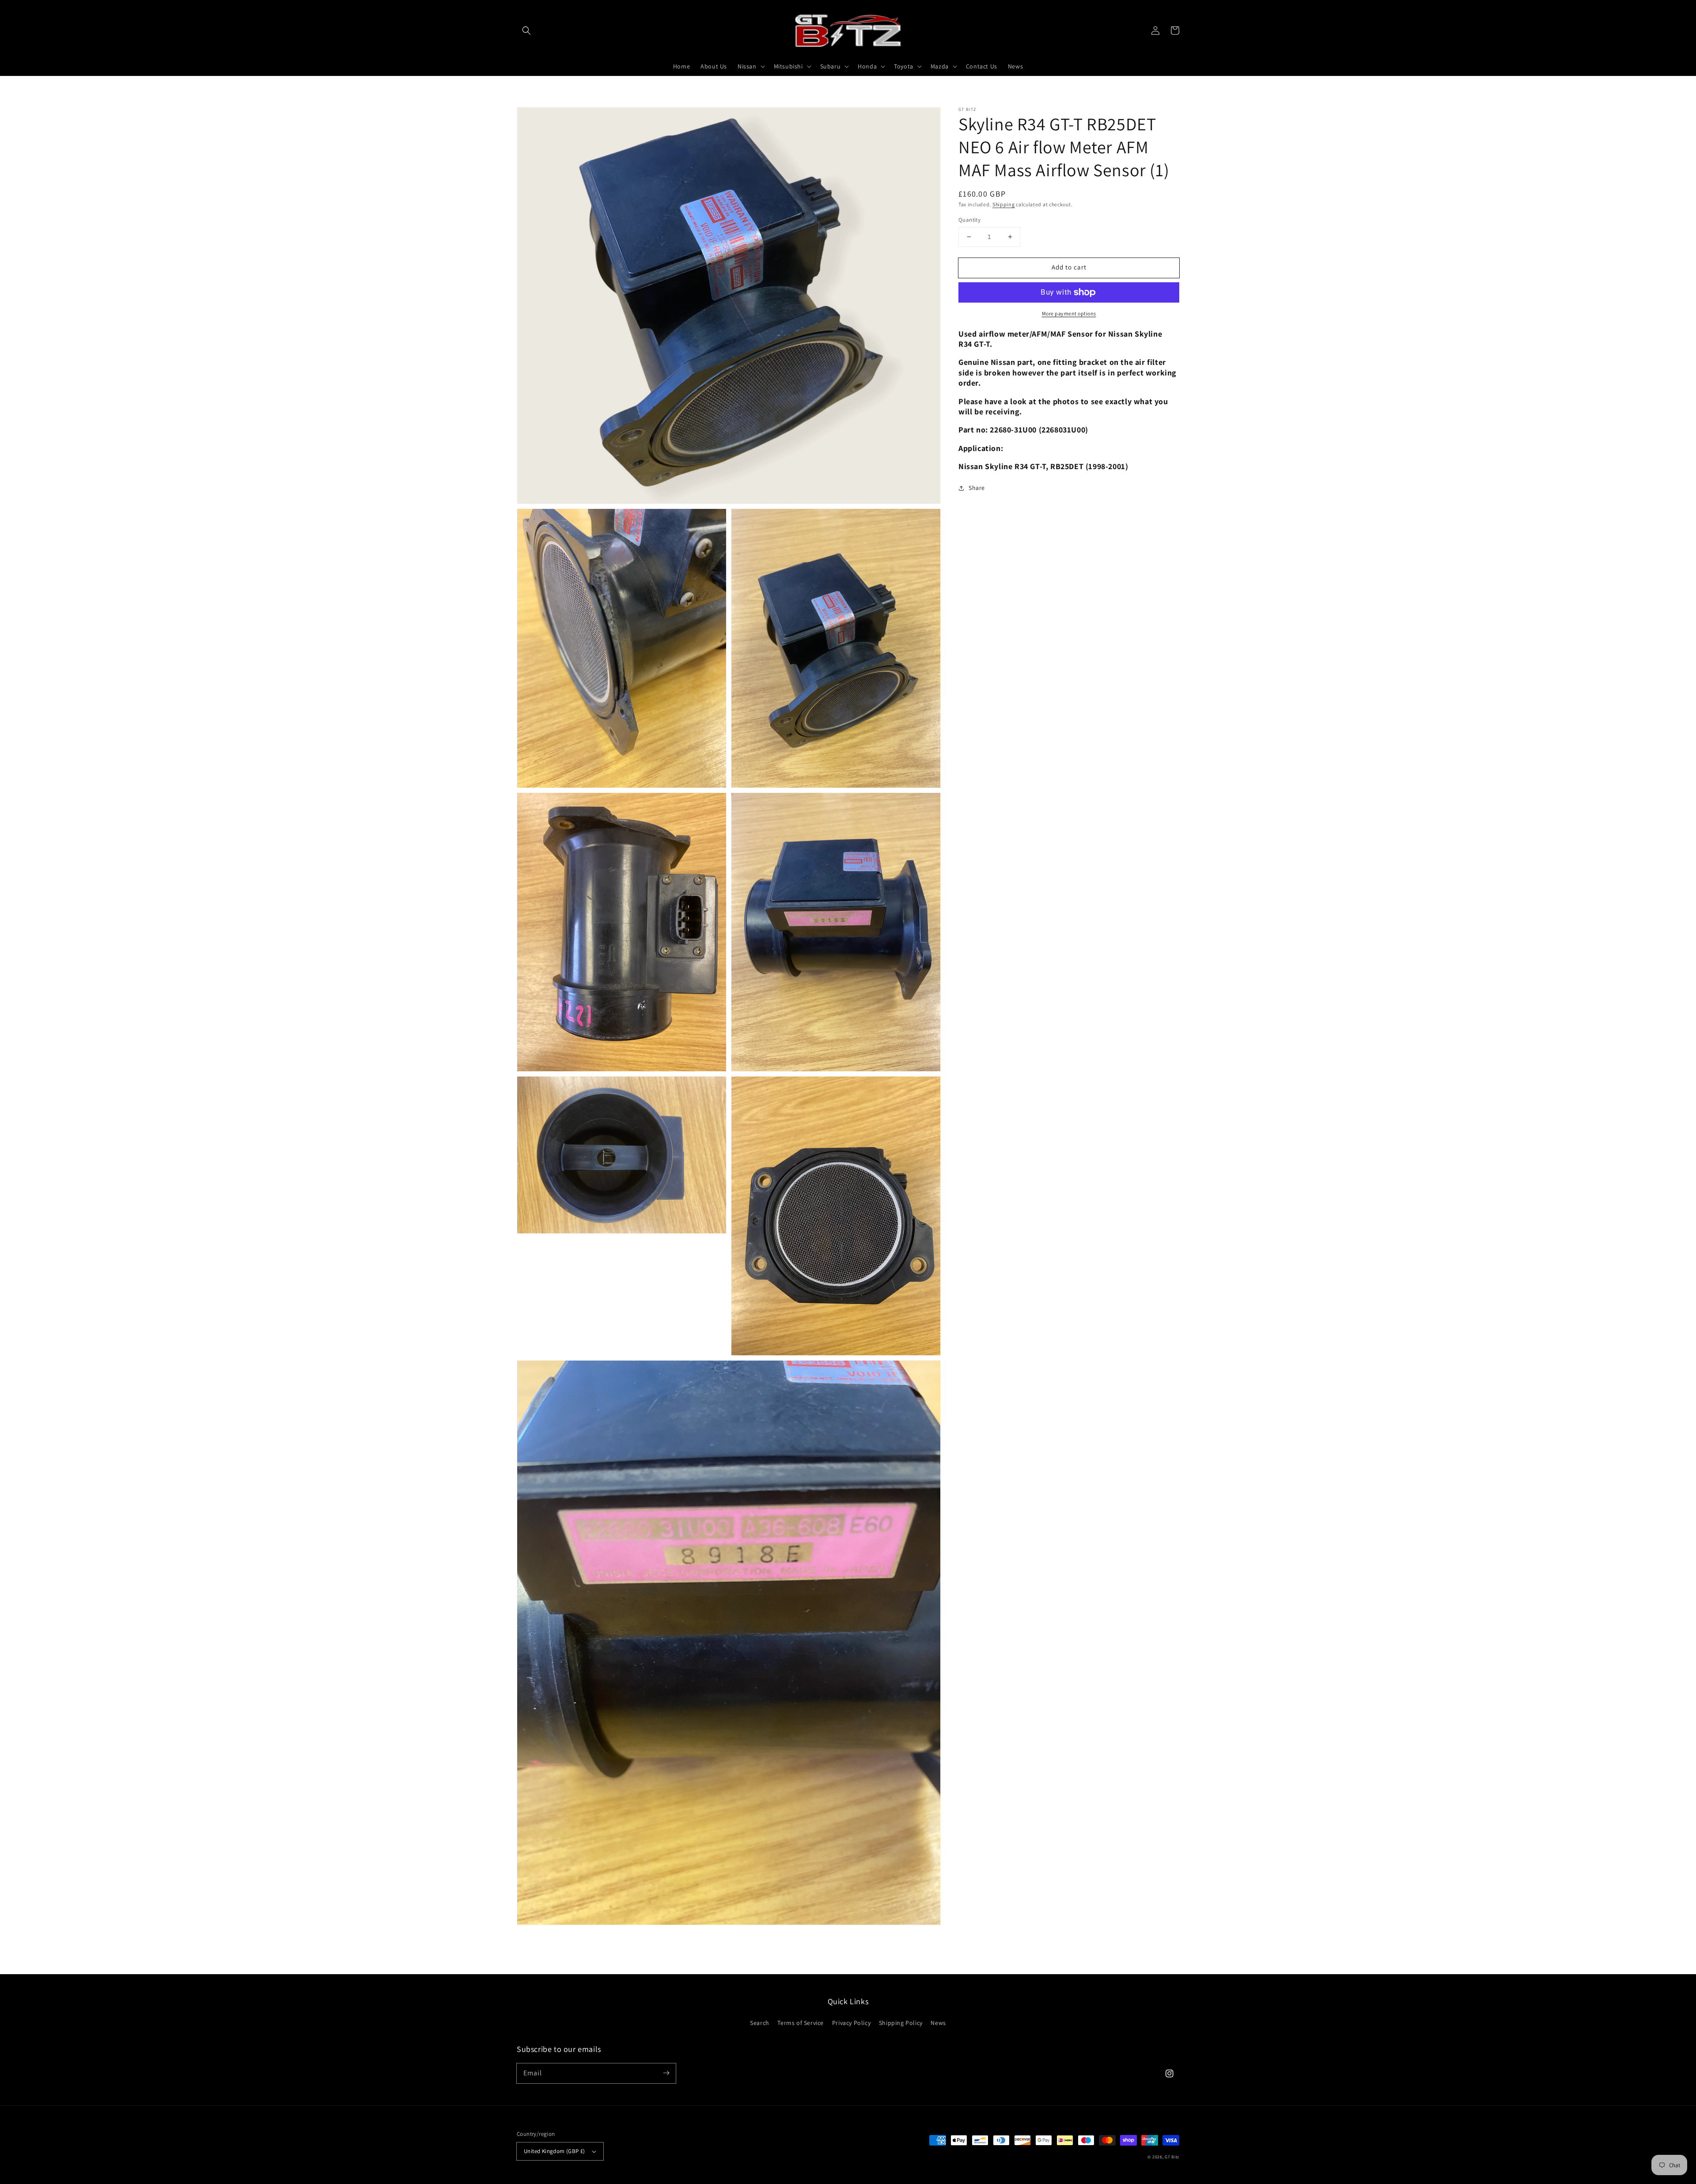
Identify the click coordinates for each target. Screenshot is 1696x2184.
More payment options (1069, 313)
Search (760, 2023)
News (938, 2023)
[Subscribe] (666, 2073)
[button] (526, 30)
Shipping (1004, 204)
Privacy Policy (851, 2023)
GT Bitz (1172, 2157)
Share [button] (977, 488)
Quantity (969, 220)
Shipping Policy (901, 2023)
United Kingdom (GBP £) (555, 2151)
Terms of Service (801, 2023)
